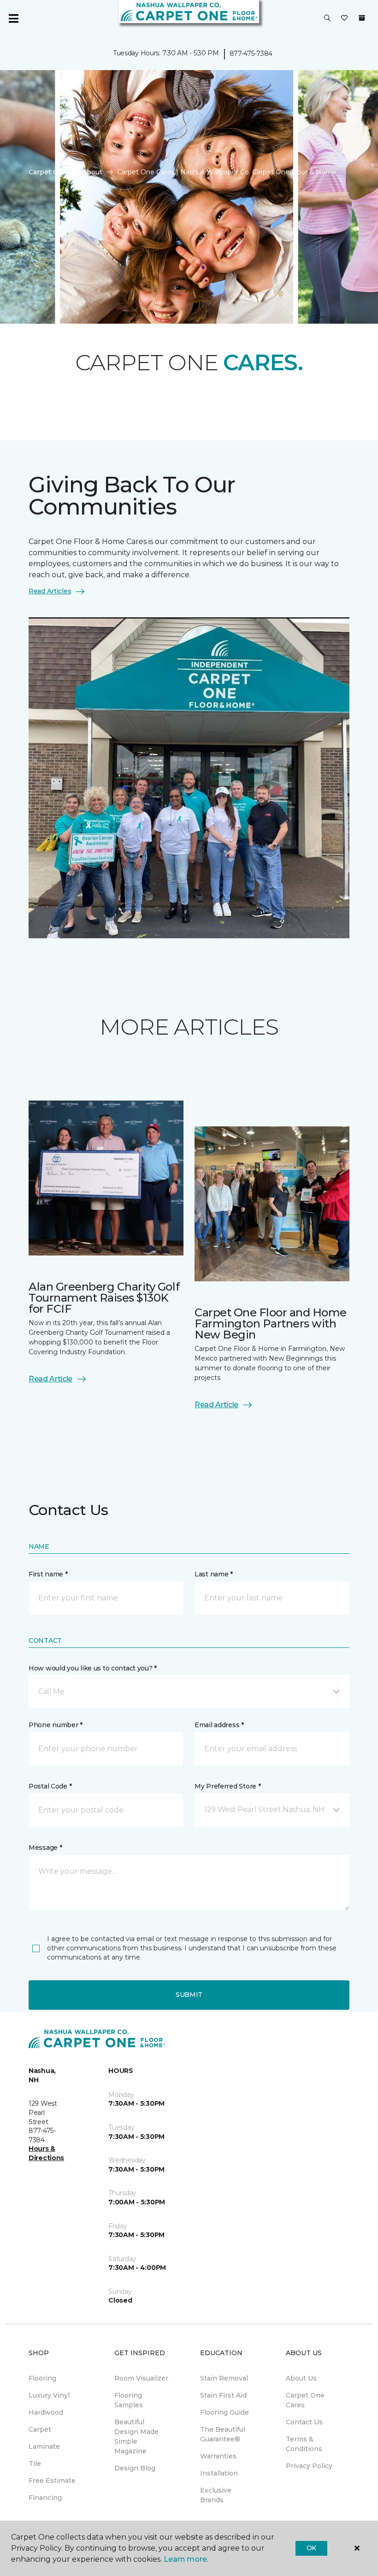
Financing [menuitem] (45, 2498)
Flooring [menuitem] (42, 2378)
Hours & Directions (46, 2153)
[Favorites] (344, 18)
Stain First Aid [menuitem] (223, 2395)
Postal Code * (50, 1786)
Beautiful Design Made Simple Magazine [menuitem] (136, 2437)
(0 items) (362, 18)
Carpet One (48, 172)
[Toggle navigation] (13, 18)
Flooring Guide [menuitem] (224, 2412)
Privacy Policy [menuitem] (309, 2466)
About (92, 172)
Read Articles (50, 591)
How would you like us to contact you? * (93, 1668)
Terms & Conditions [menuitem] (304, 2444)
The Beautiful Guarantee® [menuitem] (223, 2434)
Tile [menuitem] (35, 2463)
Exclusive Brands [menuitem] (216, 2495)
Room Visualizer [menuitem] (141, 2378)
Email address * (219, 1725)
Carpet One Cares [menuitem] (305, 2400)
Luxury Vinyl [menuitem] (49, 2395)
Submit (189, 1995)
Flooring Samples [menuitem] (129, 2400)
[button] (327, 18)
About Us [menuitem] (301, 2378)
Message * (45, 1848)
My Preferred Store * (227, 1786)
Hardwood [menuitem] (46, 2412)
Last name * (214, 1574)
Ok (311, 2548)
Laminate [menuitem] (44, 2446)
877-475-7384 (251, 53)
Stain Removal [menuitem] (224, 2378)
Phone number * (56, 1725)
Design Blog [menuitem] (135, 2468)
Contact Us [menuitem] (304, 2422)
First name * (48, 1574)
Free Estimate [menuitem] (52, 2481)
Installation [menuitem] (219, 2473)
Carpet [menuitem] (40, 2429)
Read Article (50, 1379)
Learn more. (186, 2559)
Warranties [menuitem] (218, 2456)
